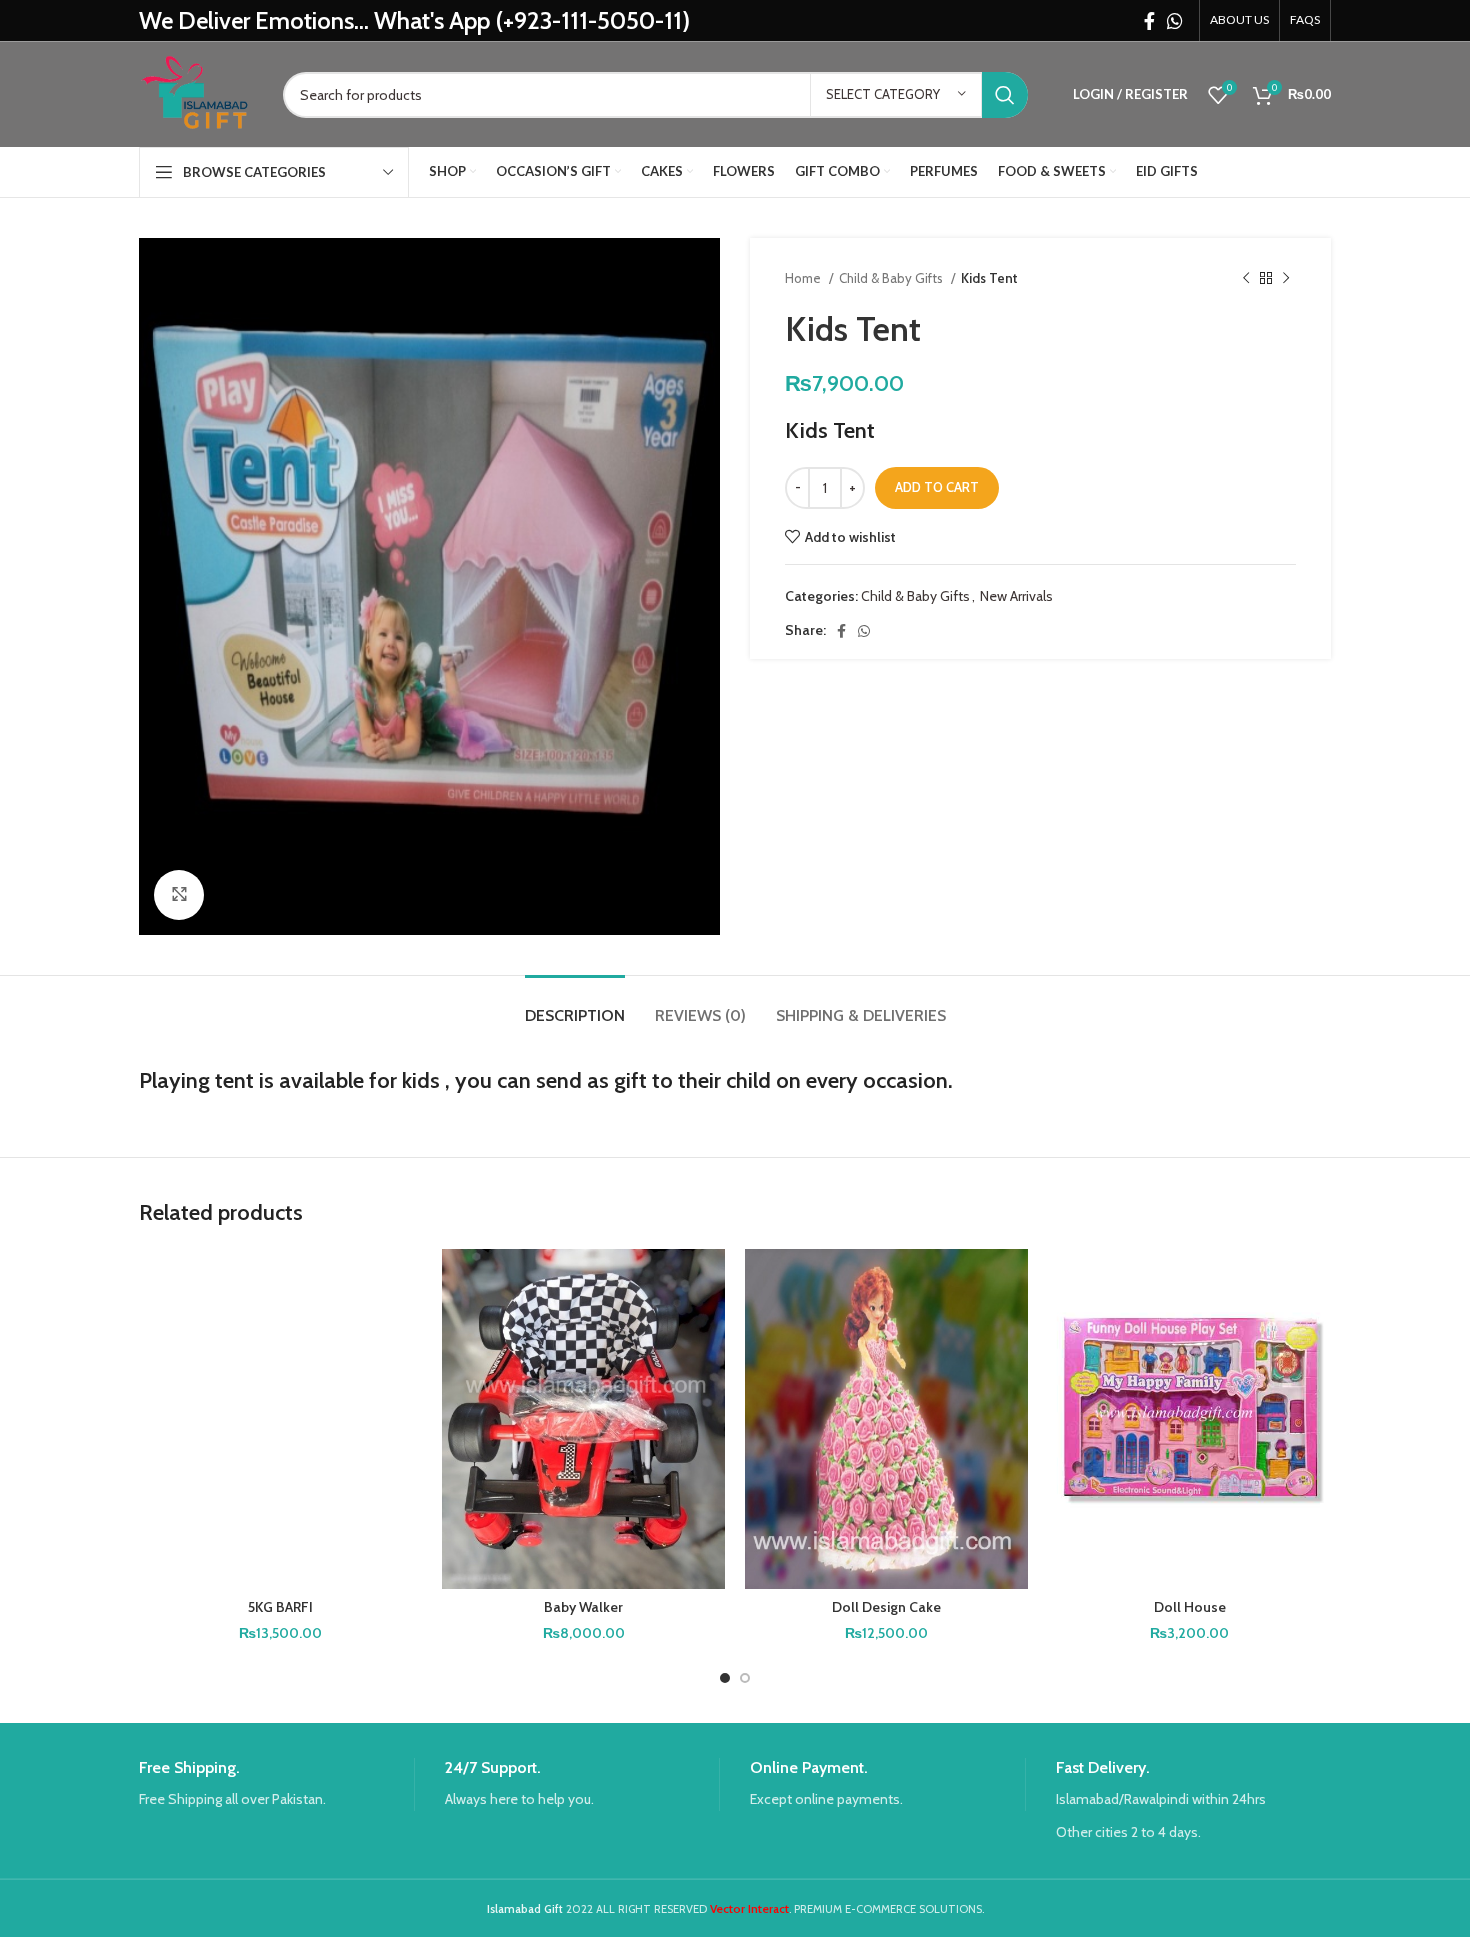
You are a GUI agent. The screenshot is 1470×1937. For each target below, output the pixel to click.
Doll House (1190, 1607)
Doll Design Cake (886, 1607)
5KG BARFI (280, 1607)
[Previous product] (1246, 279)
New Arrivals (1016, 596)
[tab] (575, 1005)
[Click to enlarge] (179, 895)
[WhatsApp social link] (1175, 21)
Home (804, 278)
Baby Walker (583, 1607)
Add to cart (937, 487)
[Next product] (1286, 279)
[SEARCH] (1005, 95)
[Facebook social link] (1149, 21)
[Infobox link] (276, 1784)
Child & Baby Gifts (892, 278)
